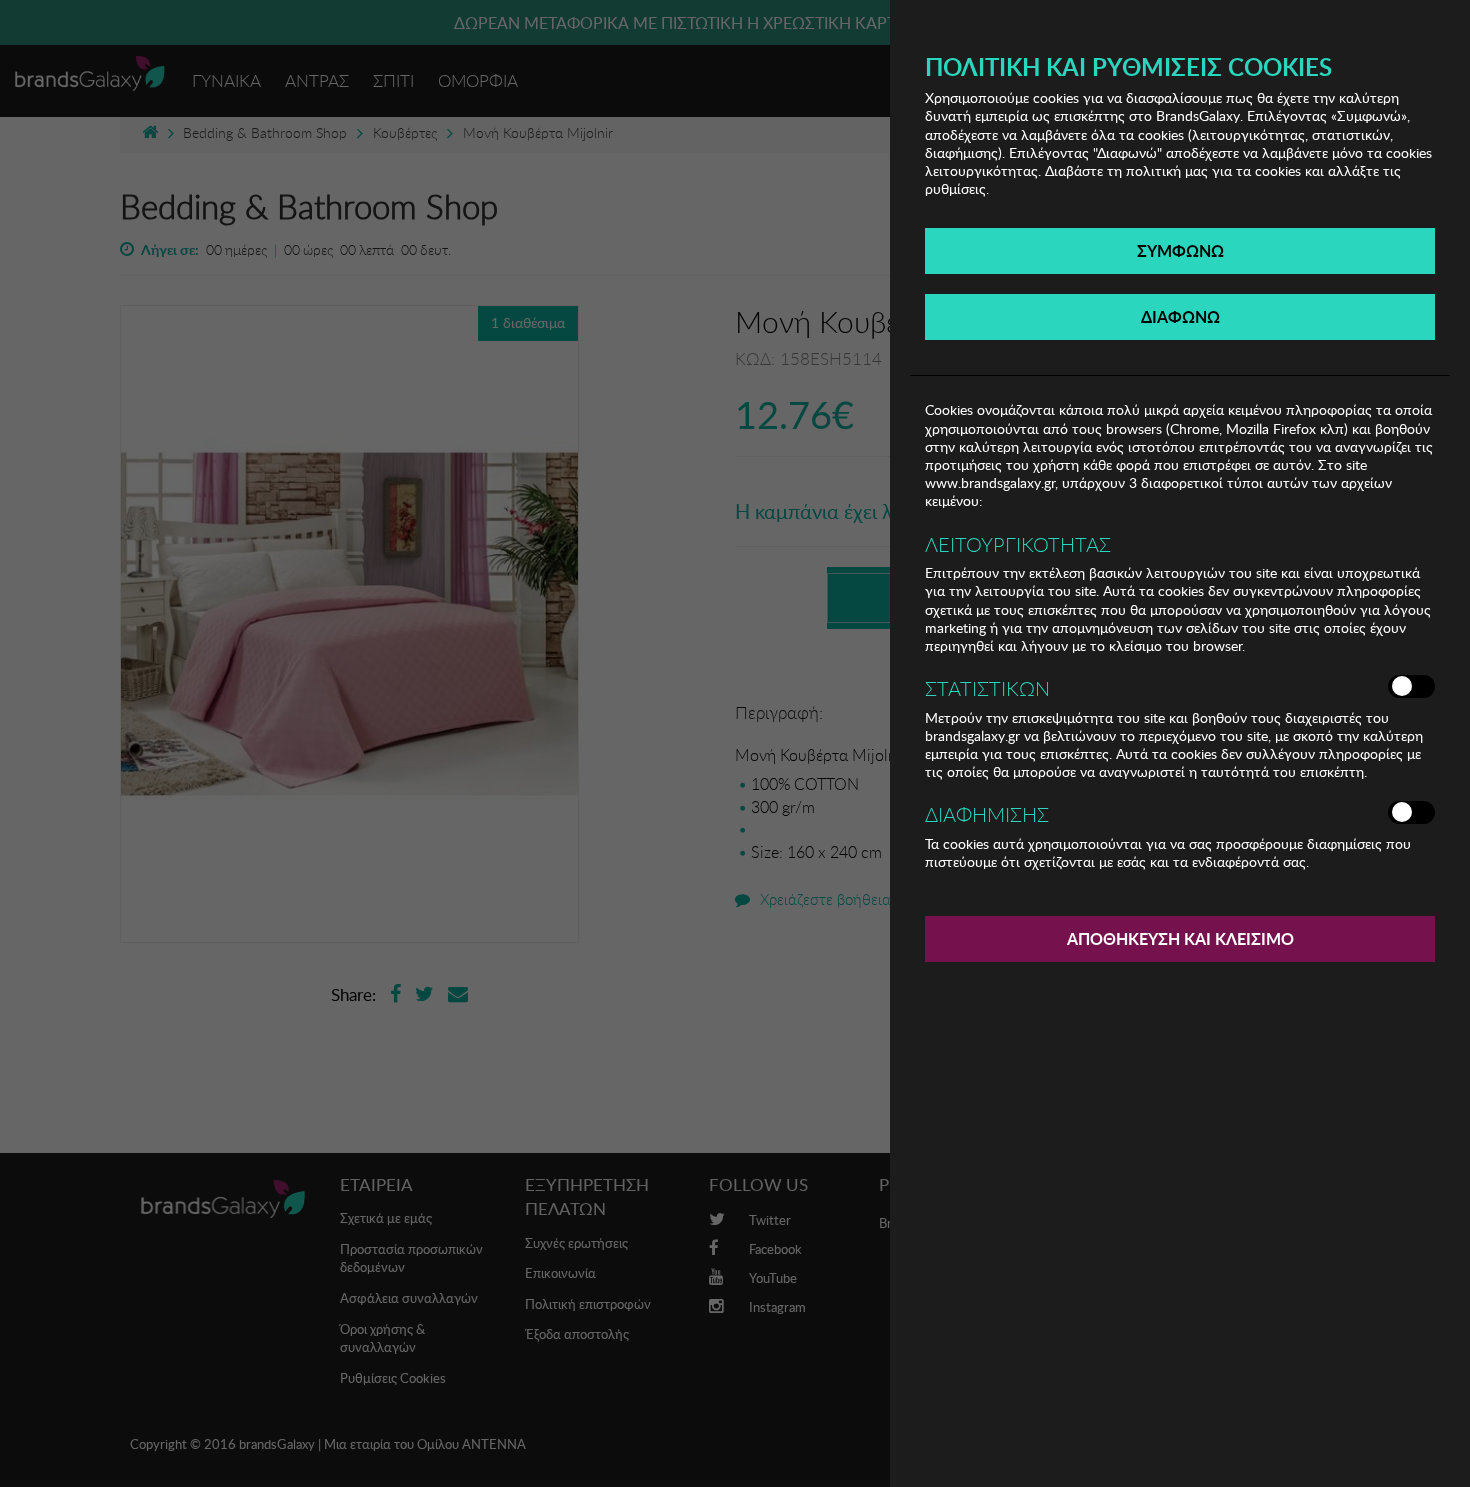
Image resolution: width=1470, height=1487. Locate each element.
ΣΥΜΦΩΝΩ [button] (1180, 250)
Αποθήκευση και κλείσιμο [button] (1180, 938)
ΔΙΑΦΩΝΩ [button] (1180, 316)
